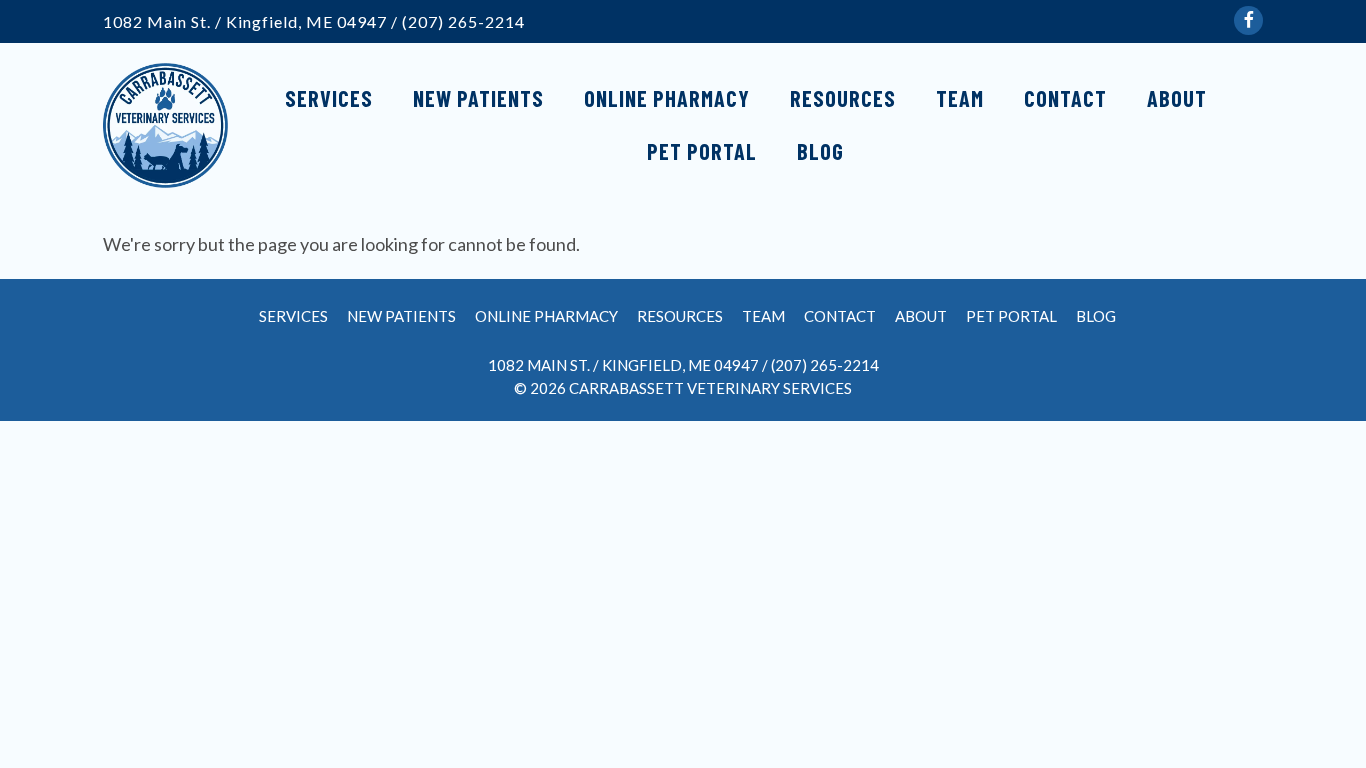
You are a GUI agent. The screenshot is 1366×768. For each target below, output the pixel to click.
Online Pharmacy (546, 316)
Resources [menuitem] (843, 98)
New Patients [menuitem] (478, 98)
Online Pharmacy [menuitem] (667, 98)
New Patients (401, 316)
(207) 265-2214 (463, 21)
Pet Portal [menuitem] (702, 151)
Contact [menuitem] (1065, 98)
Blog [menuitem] (820, 151)
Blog (1096, 316)
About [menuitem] (1177, 98)
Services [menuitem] (329, 98)
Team (763, 316)
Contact (840, 316)
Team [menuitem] (960, 98)
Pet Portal (1011, 316)
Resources (680, 316)
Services (293, 316)
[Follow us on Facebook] (1248, 20)
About (921, 316)
